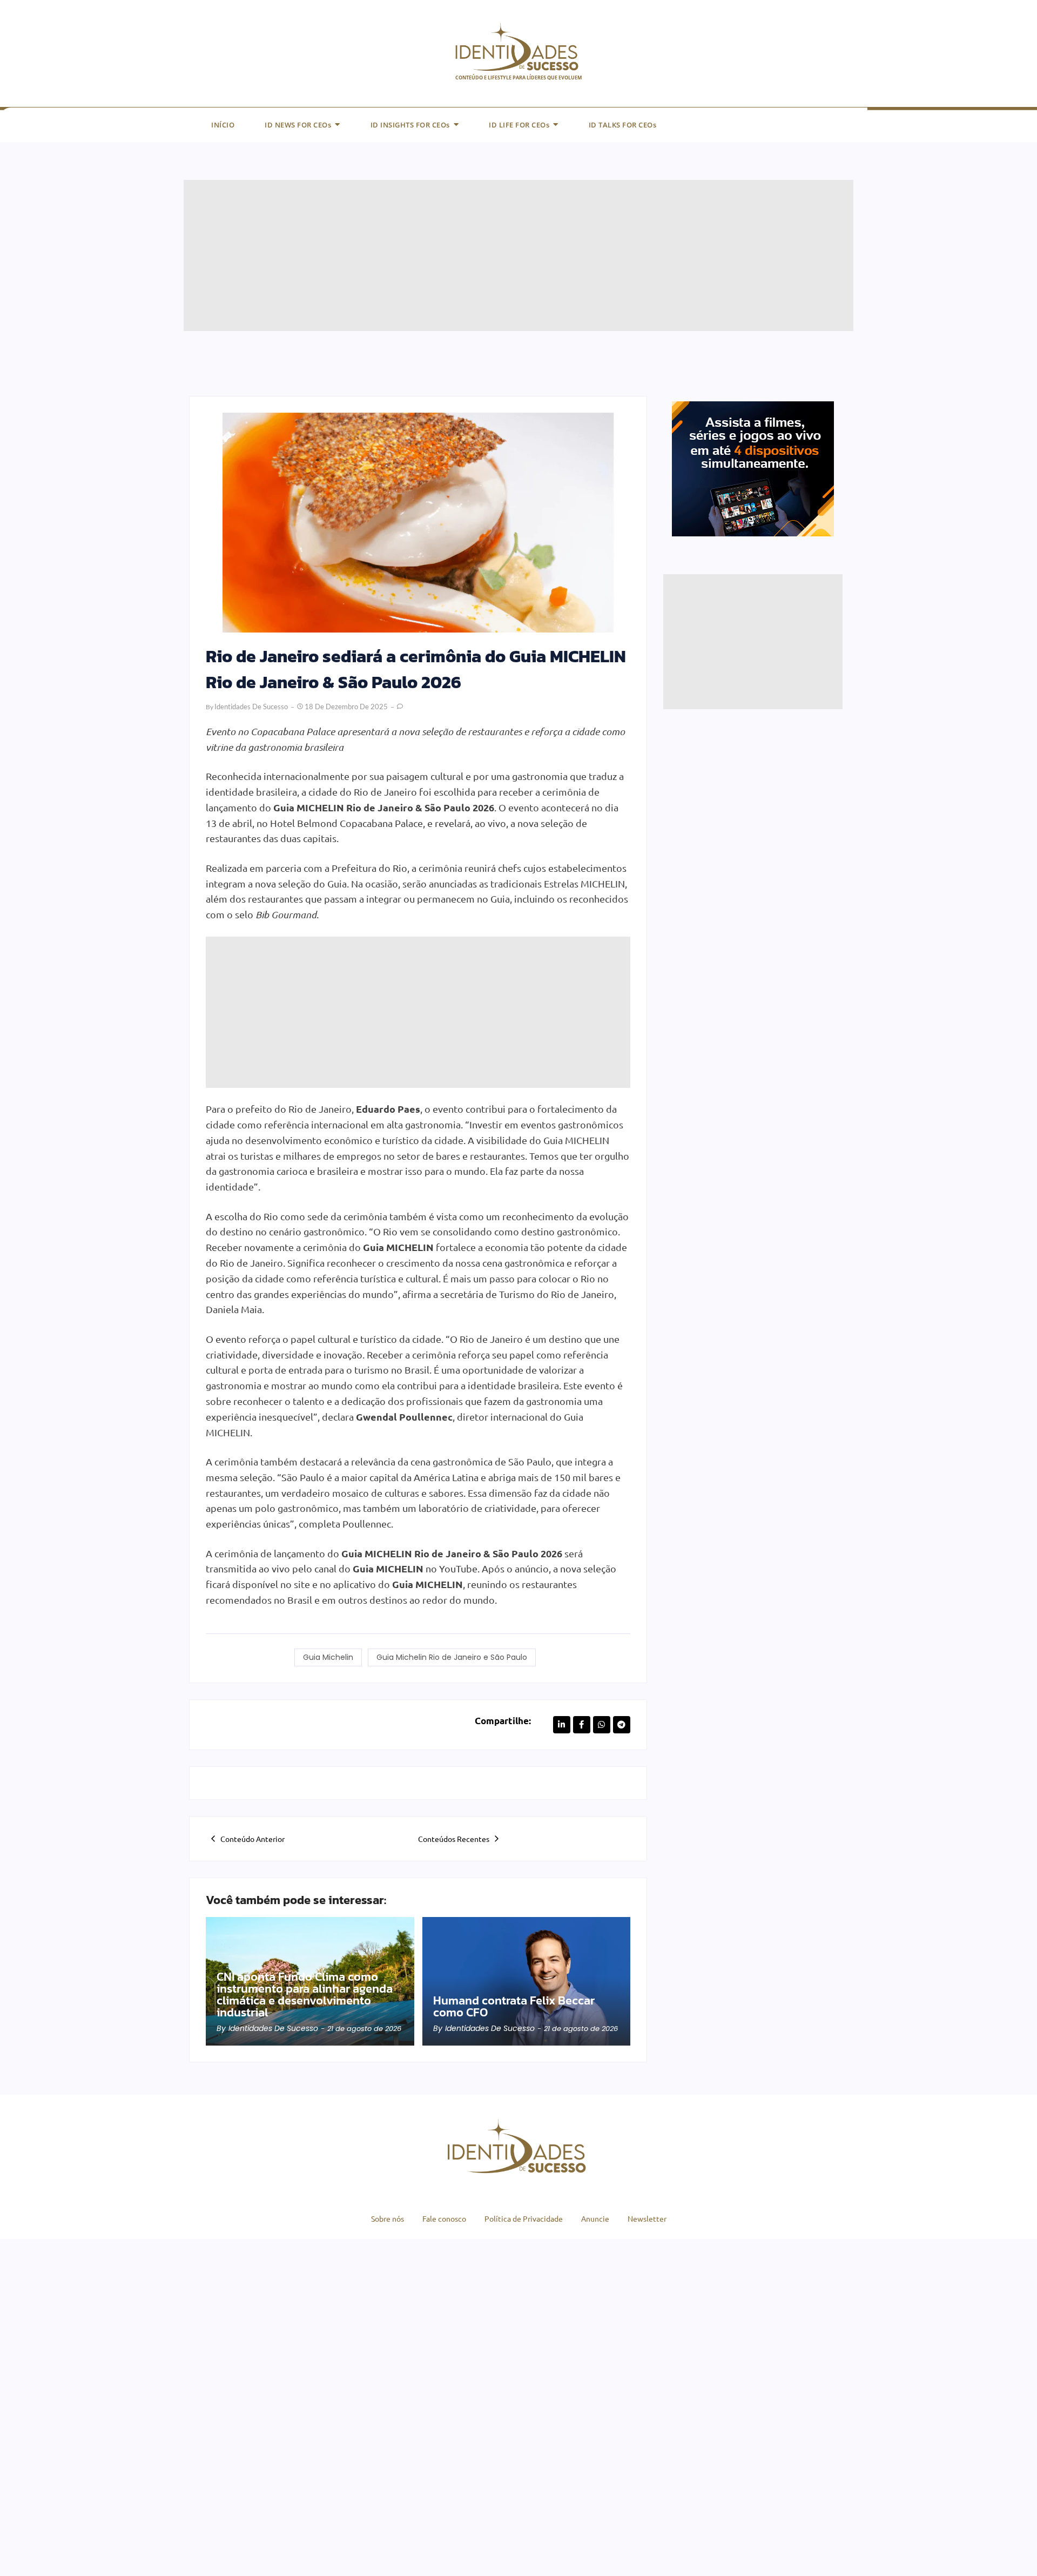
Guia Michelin (328, 1657)
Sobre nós (388, 2218)
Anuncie (595, 2218)
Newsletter (647, 2218)
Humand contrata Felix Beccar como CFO (514, 2007)
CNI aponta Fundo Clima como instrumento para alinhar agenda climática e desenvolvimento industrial (305, 1995)
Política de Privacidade (524, 2218)
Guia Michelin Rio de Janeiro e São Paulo (452, 1657)
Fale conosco (444, 2218)
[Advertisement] (508, 255)
